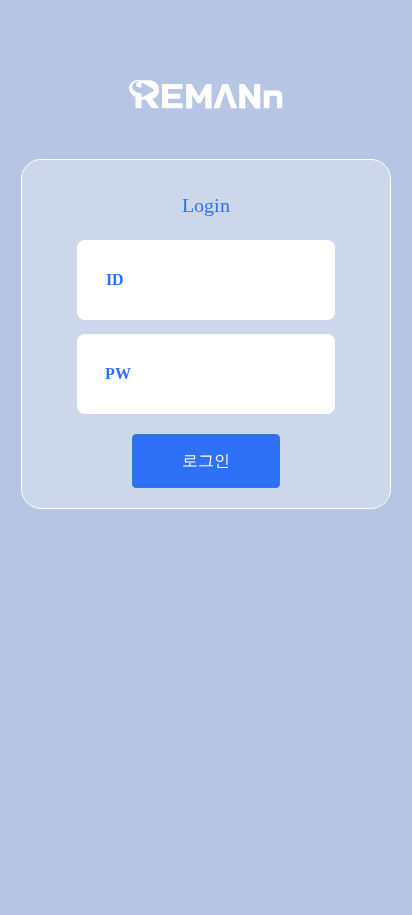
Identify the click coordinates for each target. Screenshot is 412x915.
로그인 (206, 460)
